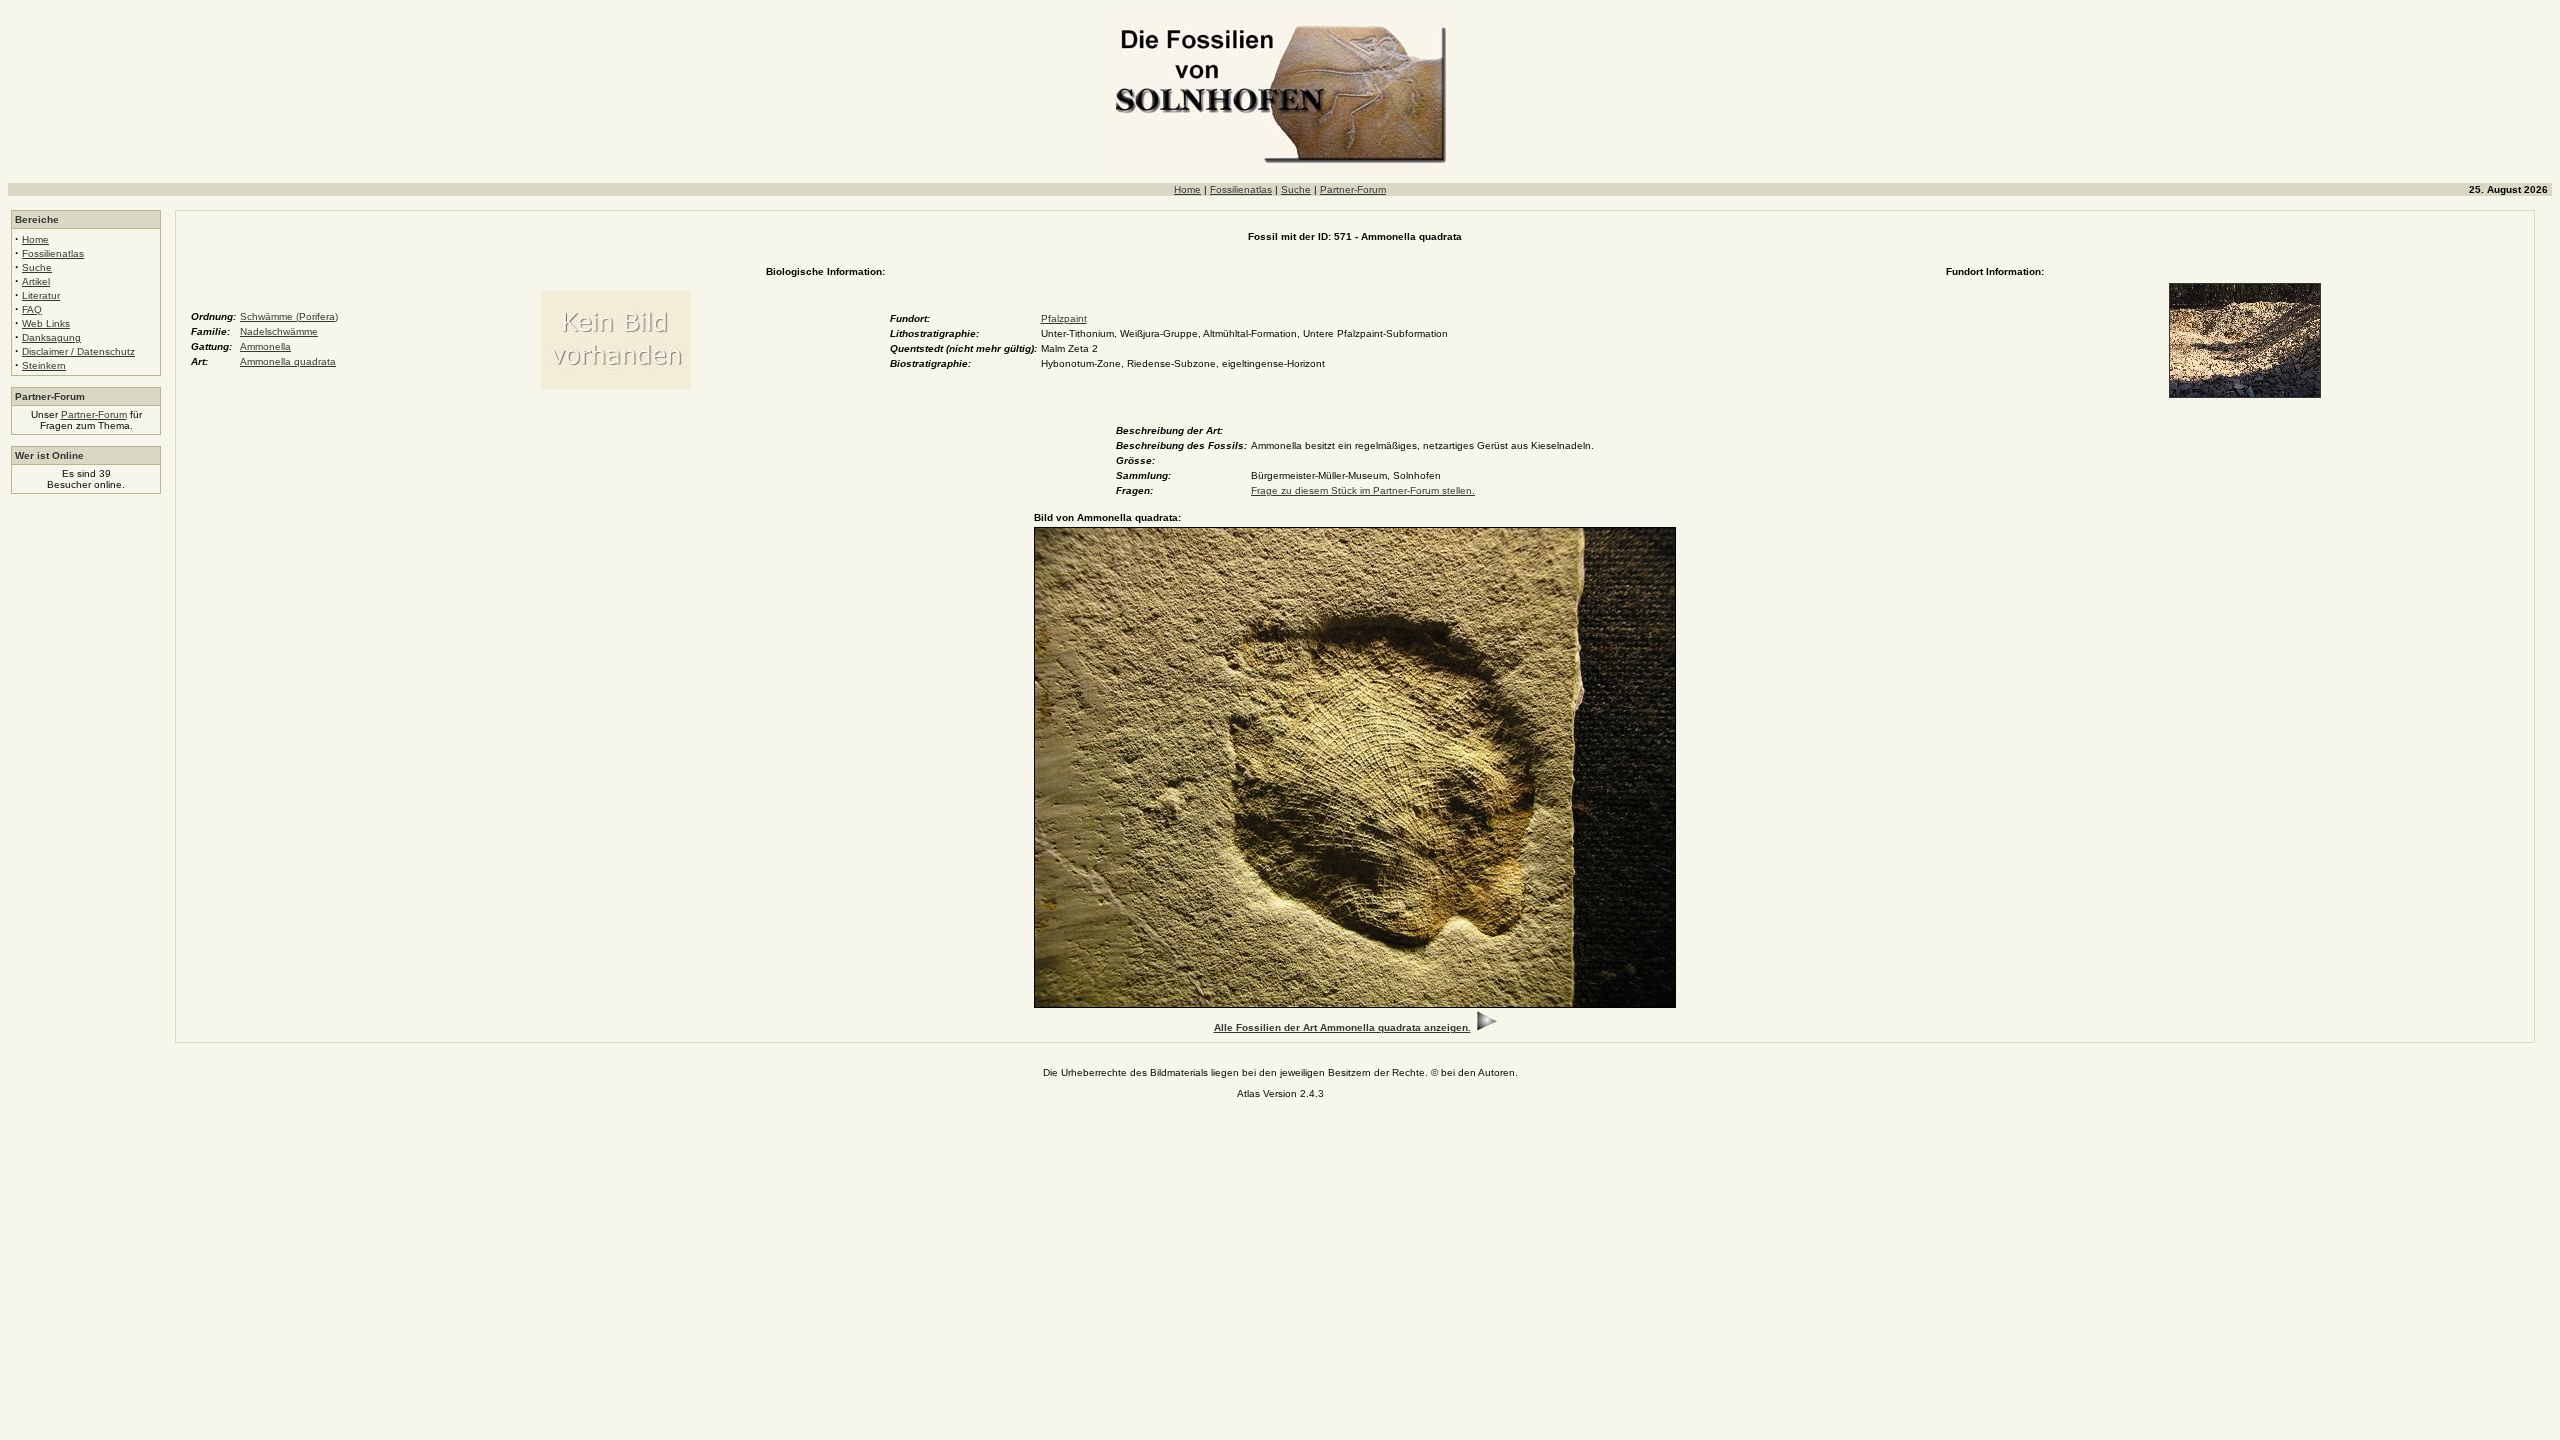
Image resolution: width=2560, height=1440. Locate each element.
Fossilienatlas (1241, 189)
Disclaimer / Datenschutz (78, 351)
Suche (1296, 189)
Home (1187, 189)
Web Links (46, 323)
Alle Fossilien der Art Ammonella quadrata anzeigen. (1342, 1027)
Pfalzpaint (1064, 318)
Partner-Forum (1353, 189)
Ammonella (265, 346)
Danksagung (51, 337)
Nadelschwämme (279, 331)
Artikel (36, 281)
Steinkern (44, 365)
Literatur (41, 295)
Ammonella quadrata (288, 361)
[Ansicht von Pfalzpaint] (2245, 394)
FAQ (32, 309)
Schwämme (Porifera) (289, 316)
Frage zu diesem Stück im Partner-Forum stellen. (1363, 490)
